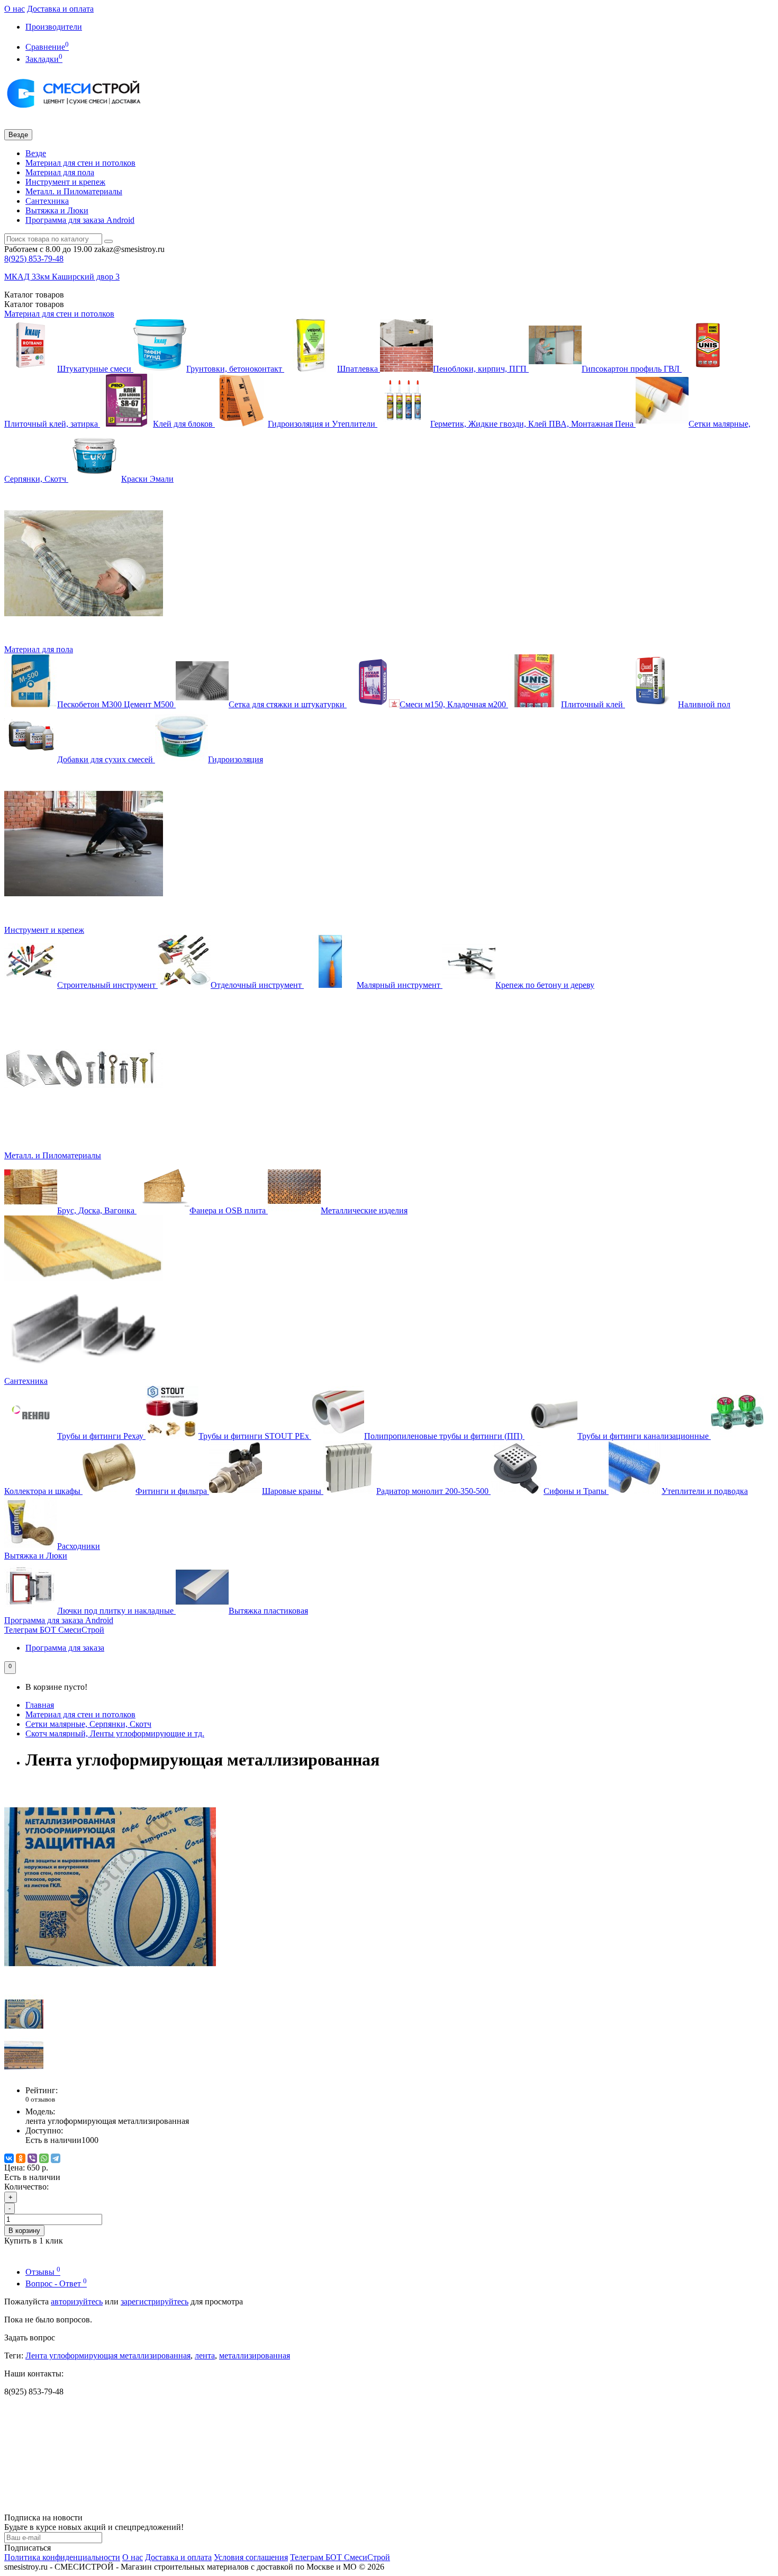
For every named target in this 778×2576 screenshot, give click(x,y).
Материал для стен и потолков (80, 163)
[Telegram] (56, 2158)
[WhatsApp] (44, 2158)
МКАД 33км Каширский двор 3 (62, 277)
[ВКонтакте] (9, 2158)
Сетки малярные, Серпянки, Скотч (88, 1724)
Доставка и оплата (60, 9)
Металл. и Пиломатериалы (74, 191)
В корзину (24, 2231)
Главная (40, 1705)
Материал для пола (60, 172)
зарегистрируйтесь (155, 2302)
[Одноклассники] (21, 2158)
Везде (36, 153)
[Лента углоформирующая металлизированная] (110, 1990)
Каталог (34, 304)
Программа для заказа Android (80, 220)
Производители (54, 27)
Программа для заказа (65, 1648)
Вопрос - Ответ (56, 2284)
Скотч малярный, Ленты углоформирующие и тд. (115, 1733)
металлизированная (255, 2356)
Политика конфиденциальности (62, 2557)
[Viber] (32, 2158)
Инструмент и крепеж (65, 182)
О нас (15, 9)
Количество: (26, 2187)
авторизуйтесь (77, 2302)
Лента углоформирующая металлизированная (108, 2356)
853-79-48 (34, 259)
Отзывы (43, 2272)
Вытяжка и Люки (57, 210)
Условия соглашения (251, 2557)
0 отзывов (40, 2099)
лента (205, 2356)
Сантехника (47, 201)
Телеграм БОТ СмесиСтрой (54, 1630)
